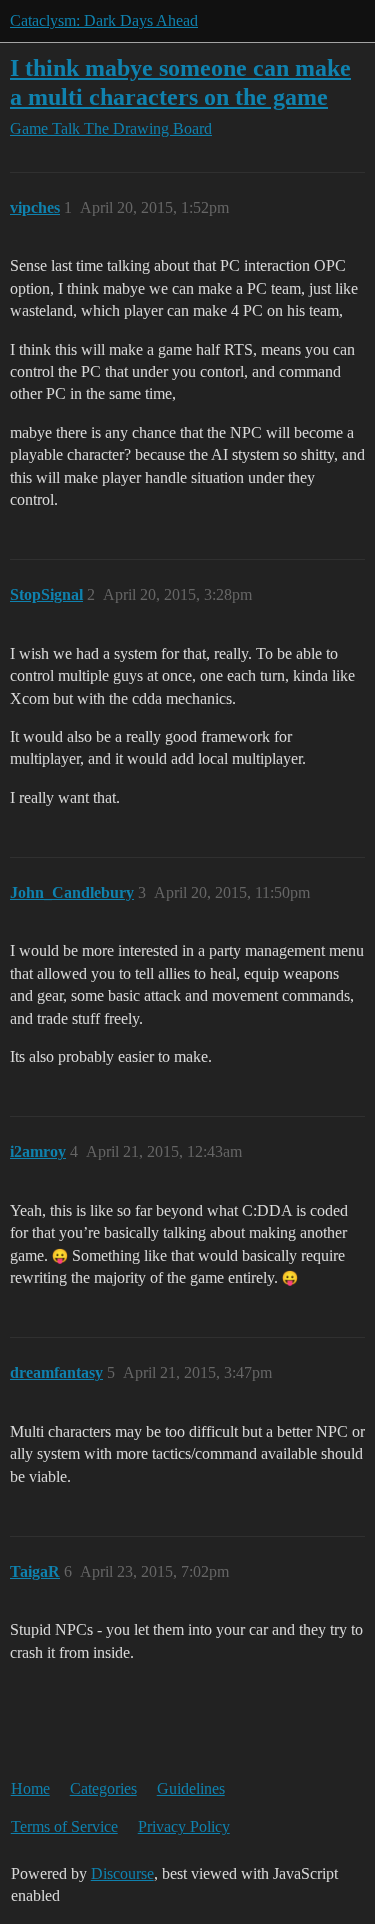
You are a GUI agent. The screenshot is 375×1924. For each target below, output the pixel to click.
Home (30, 1788)
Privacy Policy (184, 1826)
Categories (103, 1788)
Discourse (122, 1873)
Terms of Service (64, 1826)
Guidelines (191, 1788)
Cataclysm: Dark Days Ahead (104, 20)
